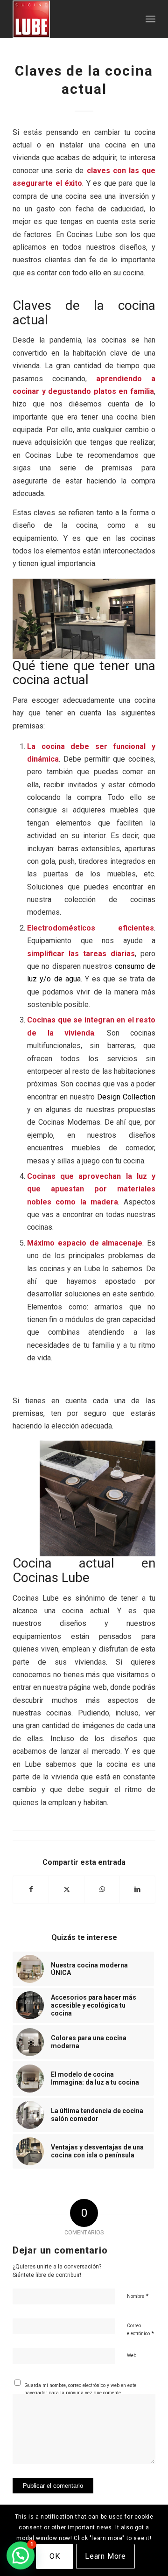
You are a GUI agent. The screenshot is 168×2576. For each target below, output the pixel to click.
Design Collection (125, 1097)
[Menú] (150, 19)
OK (55, 2556)
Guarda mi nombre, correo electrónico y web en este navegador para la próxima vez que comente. (80, 2389)
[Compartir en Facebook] (31, 1889)
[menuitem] (150, 19)
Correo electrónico (140, 2330)
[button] (21, 2555)
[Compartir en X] (66, 1889)
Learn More (105, 2556)
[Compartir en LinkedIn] (137, 1889)
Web (132, 2355)
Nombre (138, 2296)
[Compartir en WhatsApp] (102, 1889)
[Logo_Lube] (70, 19)
